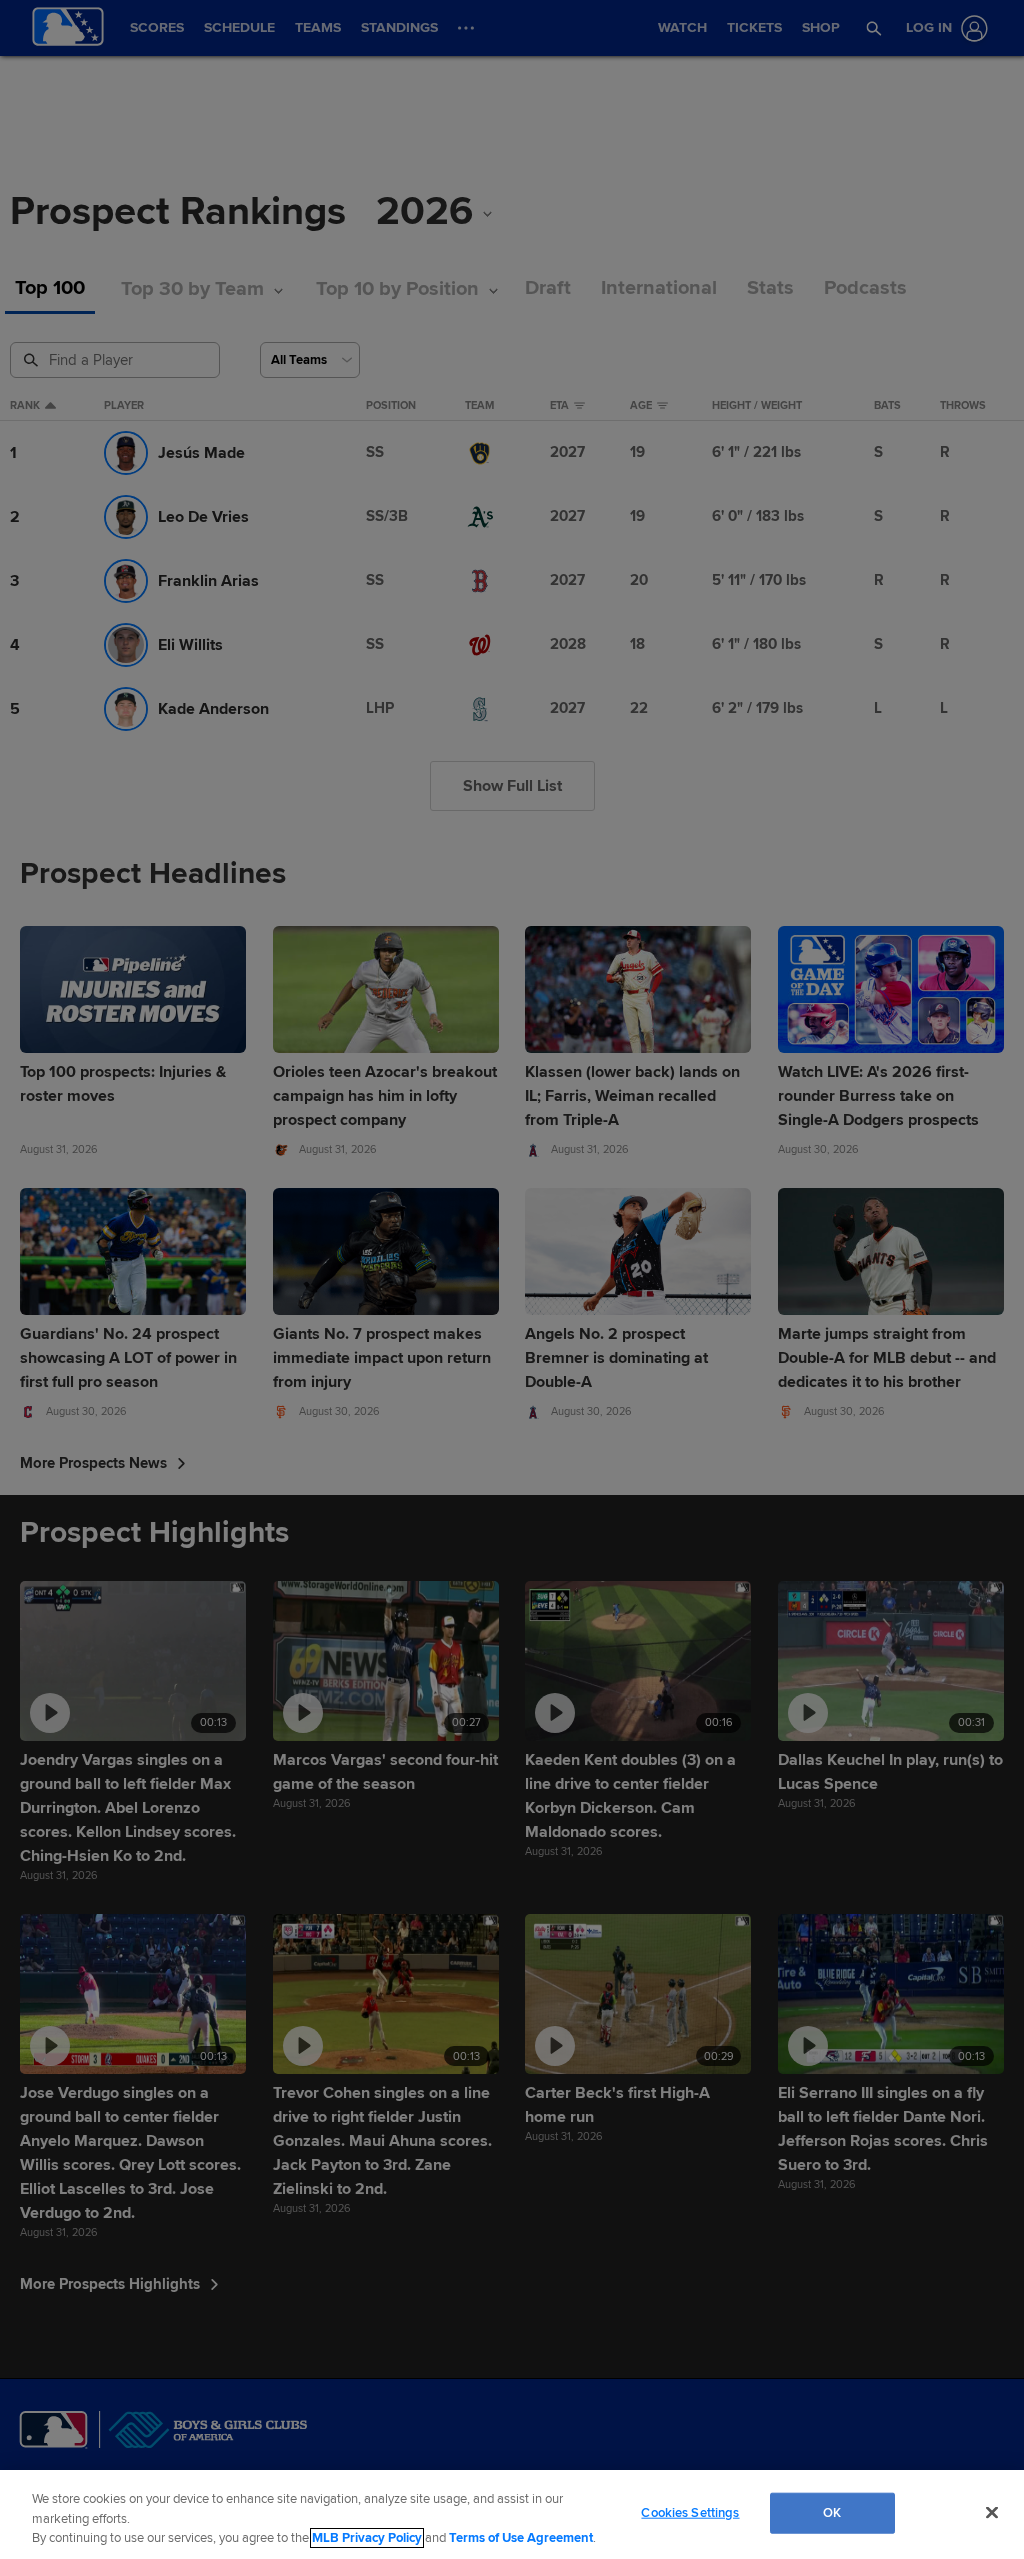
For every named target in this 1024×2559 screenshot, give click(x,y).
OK (832, 2512)
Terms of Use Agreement (521, 2538)
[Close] (992, 2512)
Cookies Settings (690, 2512)
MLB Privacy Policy (367, 2538)
